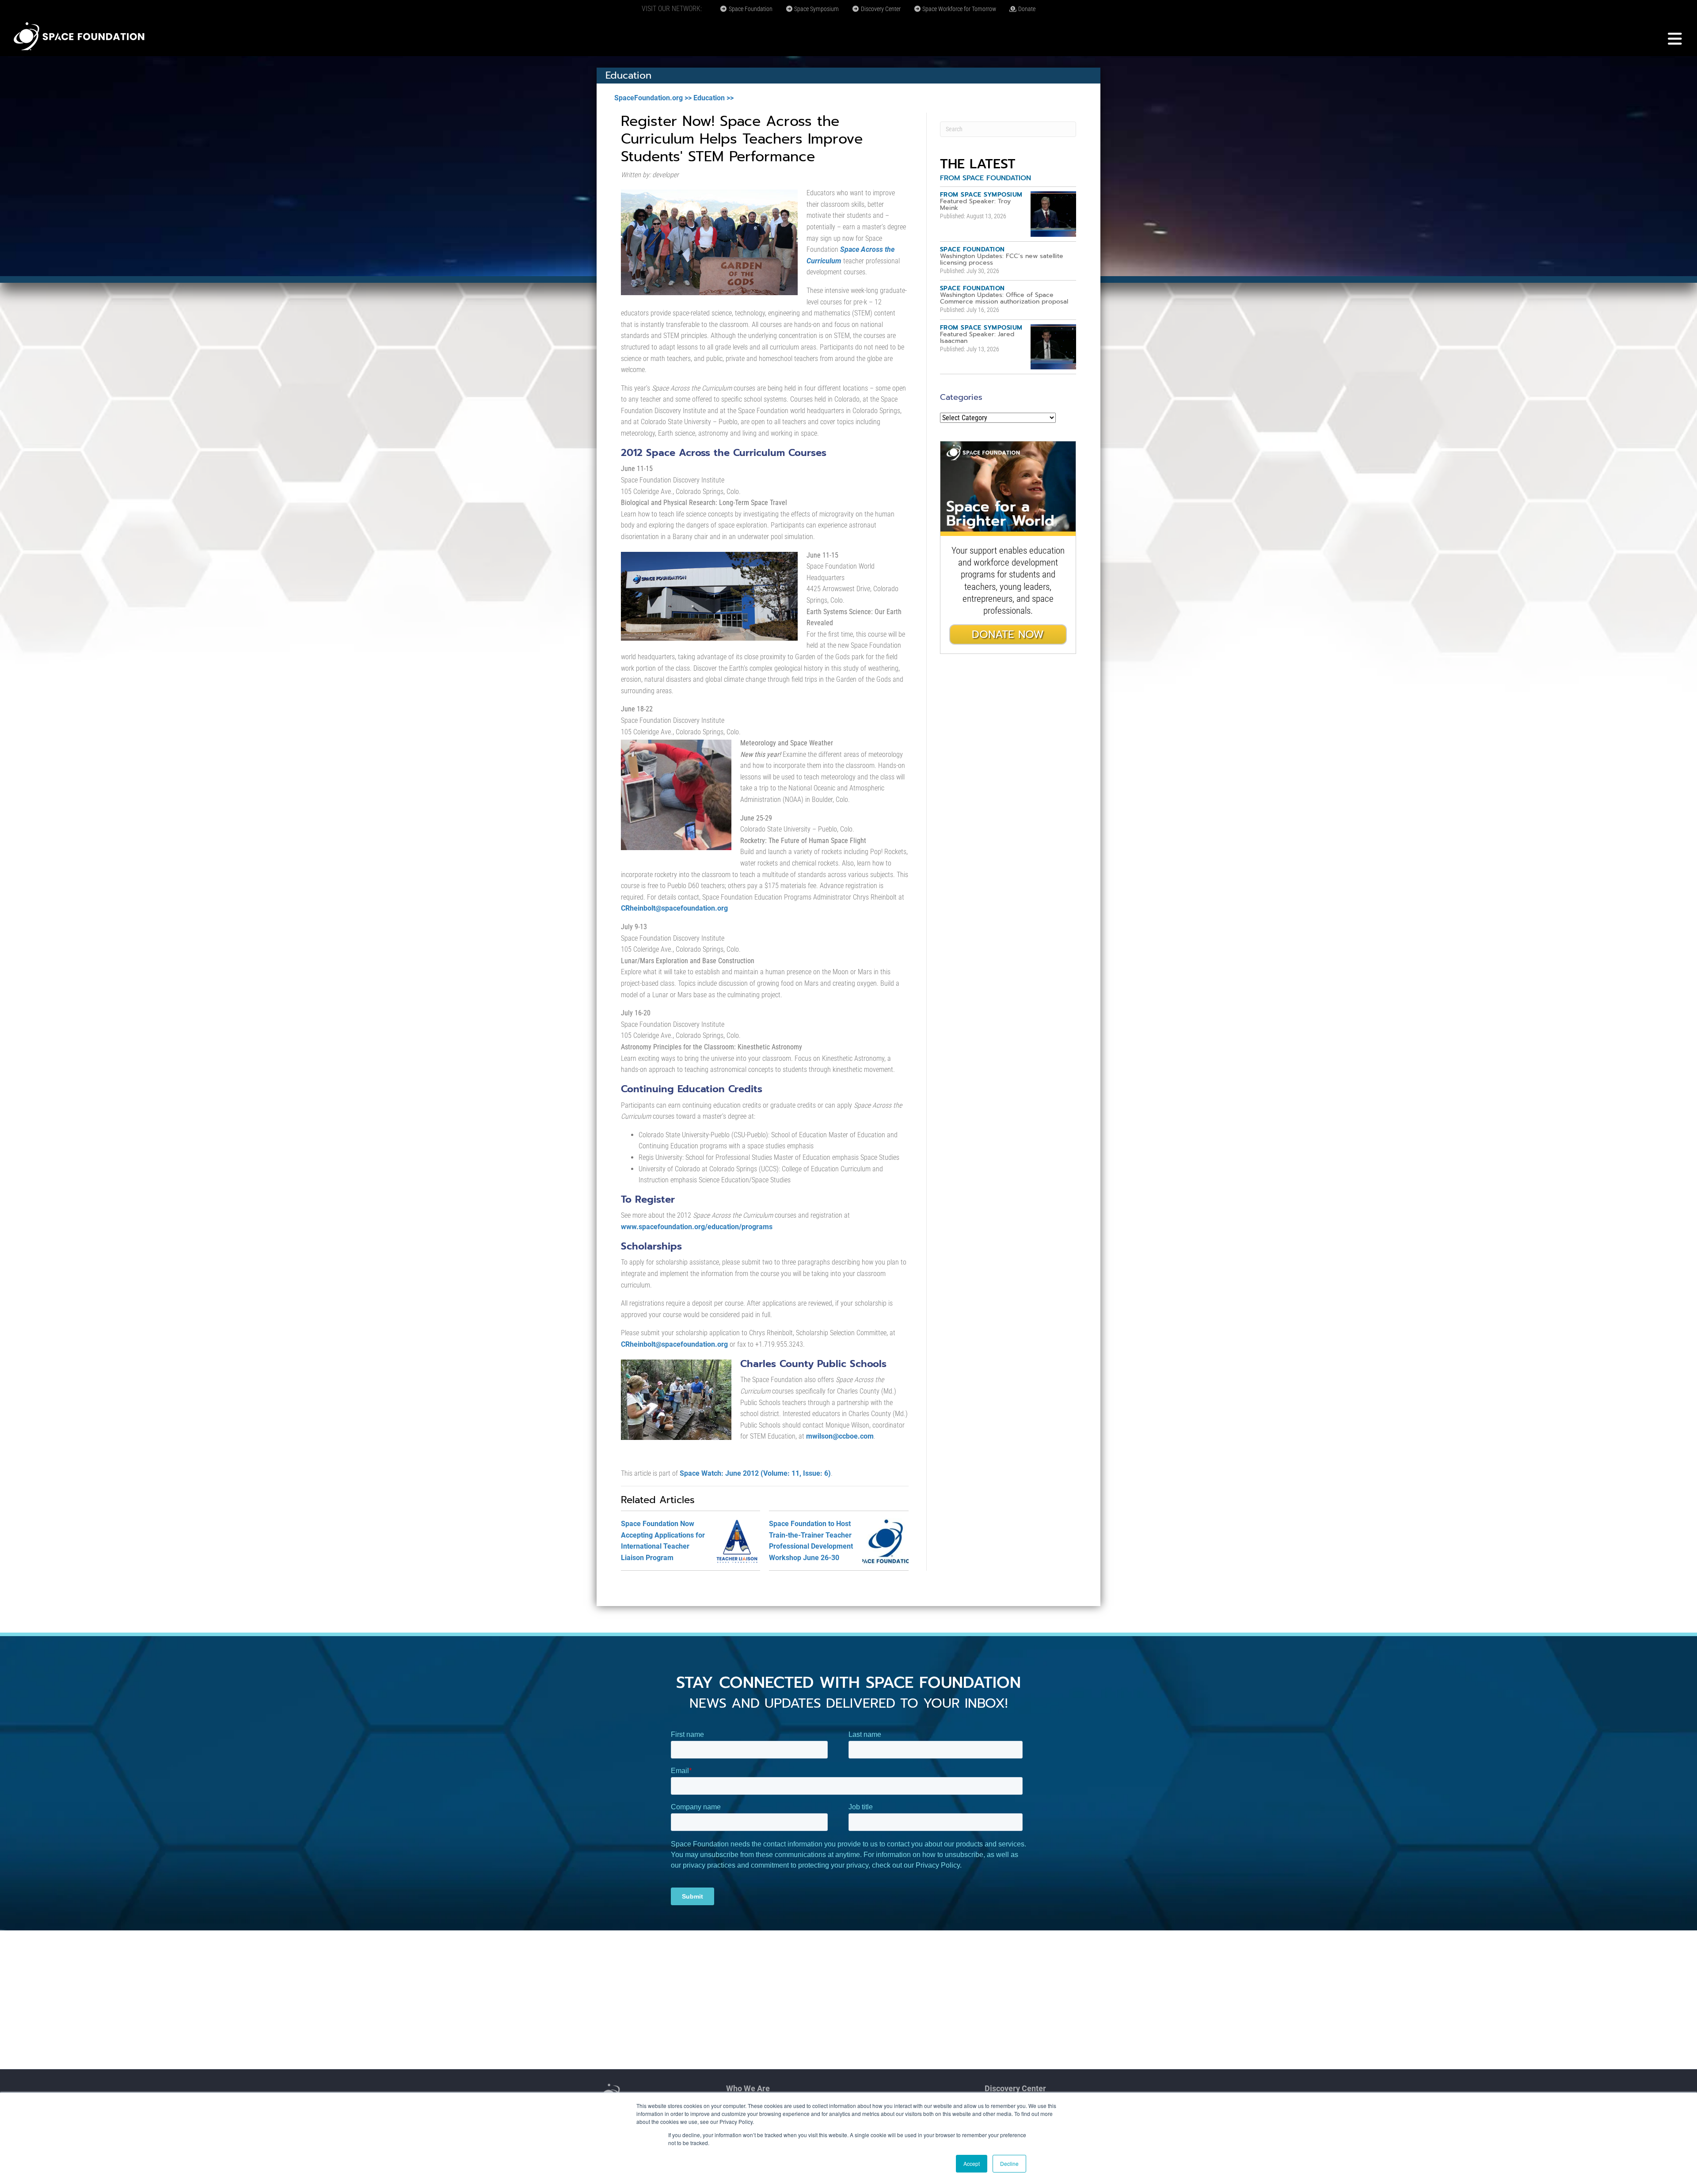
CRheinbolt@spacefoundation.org (674, 908)
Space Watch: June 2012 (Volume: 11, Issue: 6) (755, 1473)
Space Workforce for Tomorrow (959, 9)
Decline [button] (1009, 2163)
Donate (1026, 9)
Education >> (713, 98)
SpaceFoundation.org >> (653, 98)
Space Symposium (816, 9)
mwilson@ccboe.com (840, 1436)
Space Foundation (750, 9)
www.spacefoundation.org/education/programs (697, 1227)
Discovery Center (880, 9)
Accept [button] (972, 2163)
